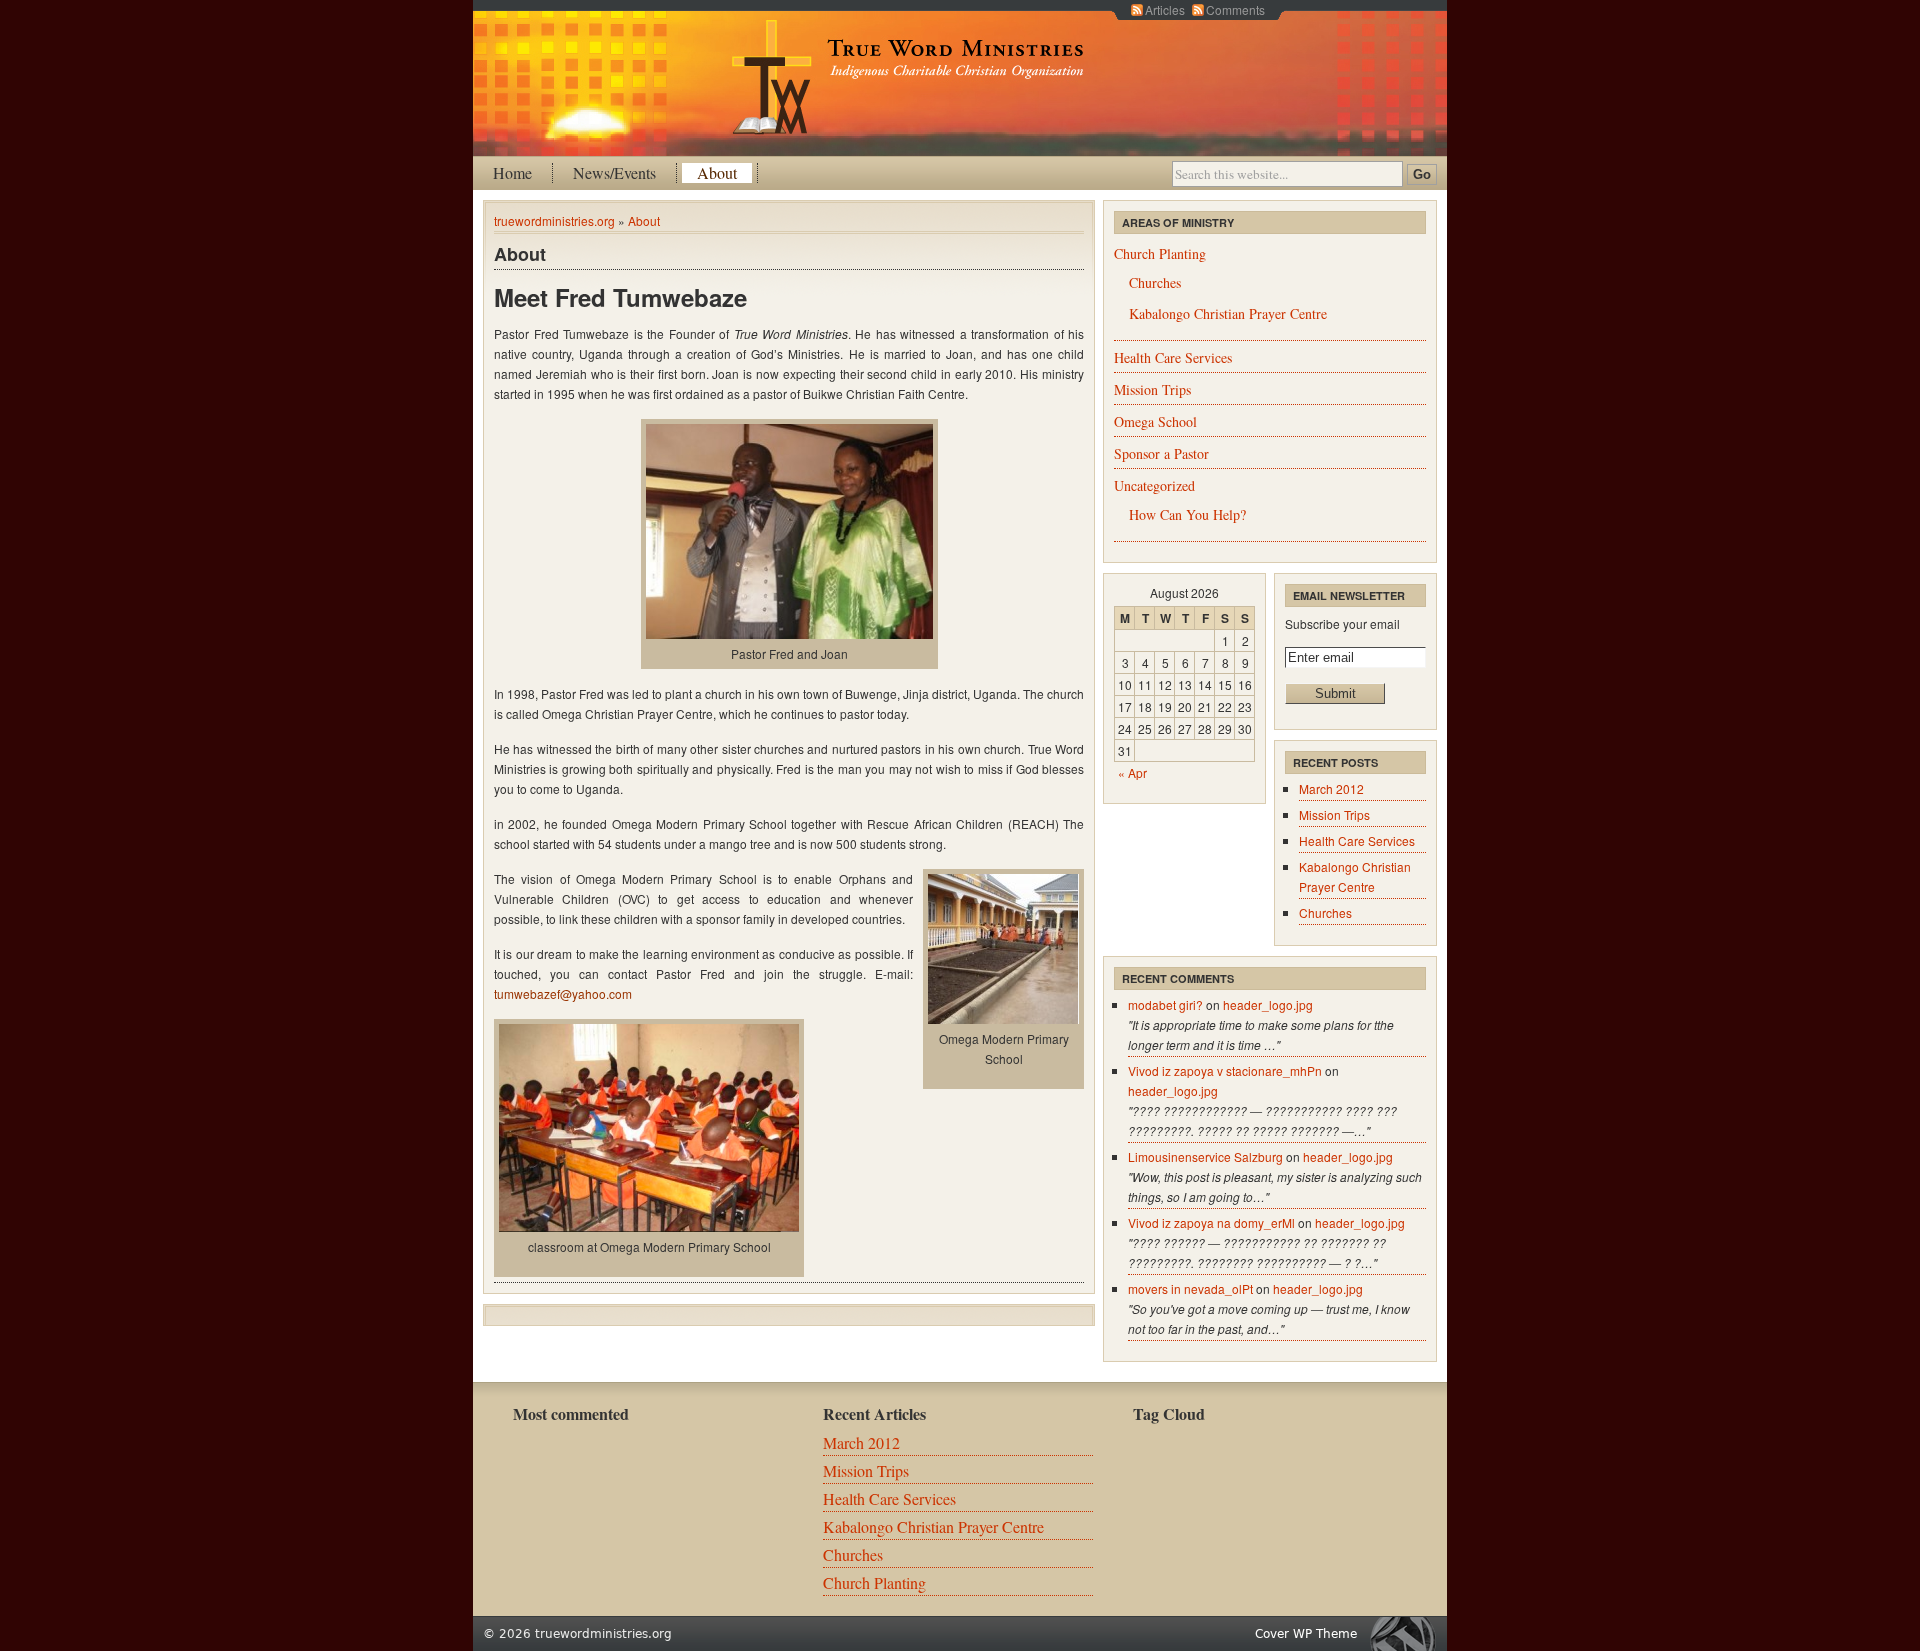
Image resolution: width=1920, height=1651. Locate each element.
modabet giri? (1165, 1004)
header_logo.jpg (1268, 1004)
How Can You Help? (1187, 514)
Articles (1165, 9)
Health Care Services (1173, 357)
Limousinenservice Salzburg (1205, 1156)
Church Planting (1160, 253)
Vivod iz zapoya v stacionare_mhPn (1225, 1070)
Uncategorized (1154, 485)
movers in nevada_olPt (1190, 1288)
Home (512, 173)
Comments (1235, 9)
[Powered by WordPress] (1408, 1633)
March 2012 (1331, 788)
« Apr (1132, 772)
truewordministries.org (554, 220)
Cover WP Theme (1306, 1634)
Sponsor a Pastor (1161, 453)
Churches (1155, 282)
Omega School (1155, 421)
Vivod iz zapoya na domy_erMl (1211, 1222)
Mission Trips (1152, 389)
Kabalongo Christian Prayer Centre (1228, 313)
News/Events (614, 173)
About (717, 173)
